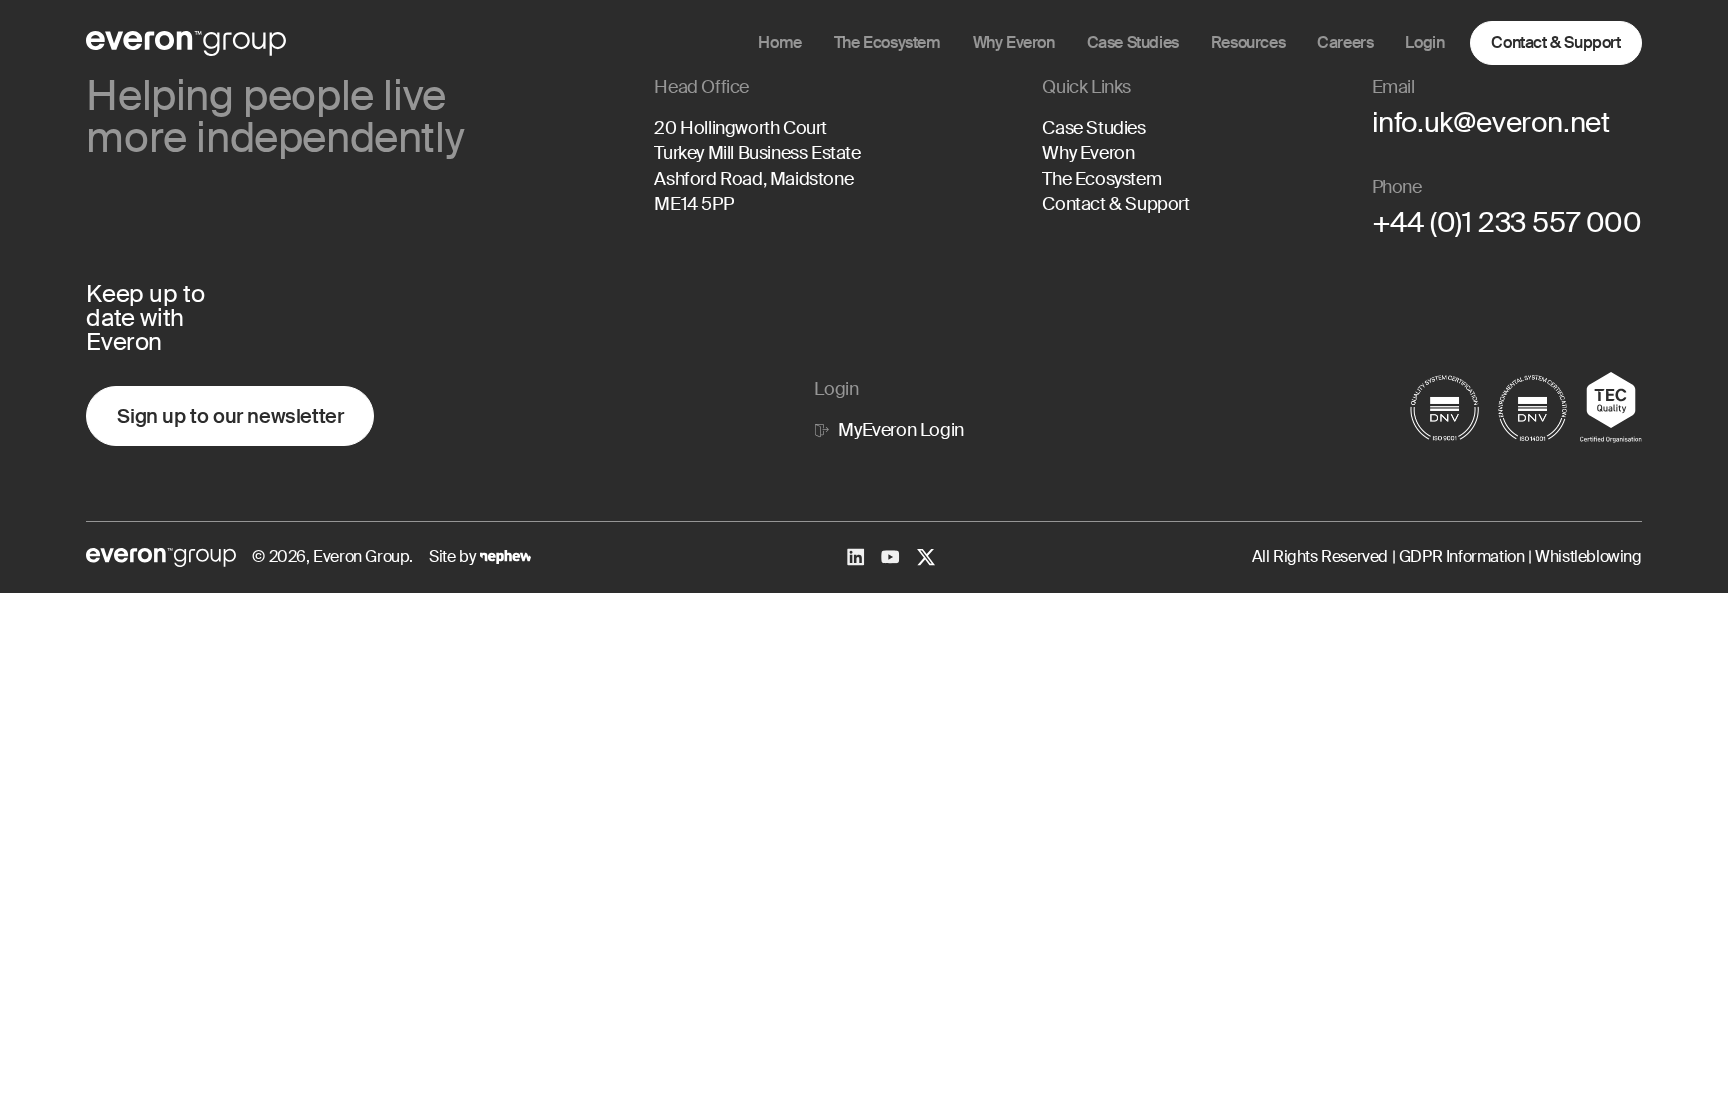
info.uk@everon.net (1491, 122)
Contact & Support (1555, 42)
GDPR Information (1459, 556)
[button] (1014, 43)
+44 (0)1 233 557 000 (1507, 222)
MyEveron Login (900, 430)
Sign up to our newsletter (230, 416)
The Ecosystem (1101, 179)
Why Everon (1088, 153)
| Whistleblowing (1582, 556)
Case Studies (1093, 128)
